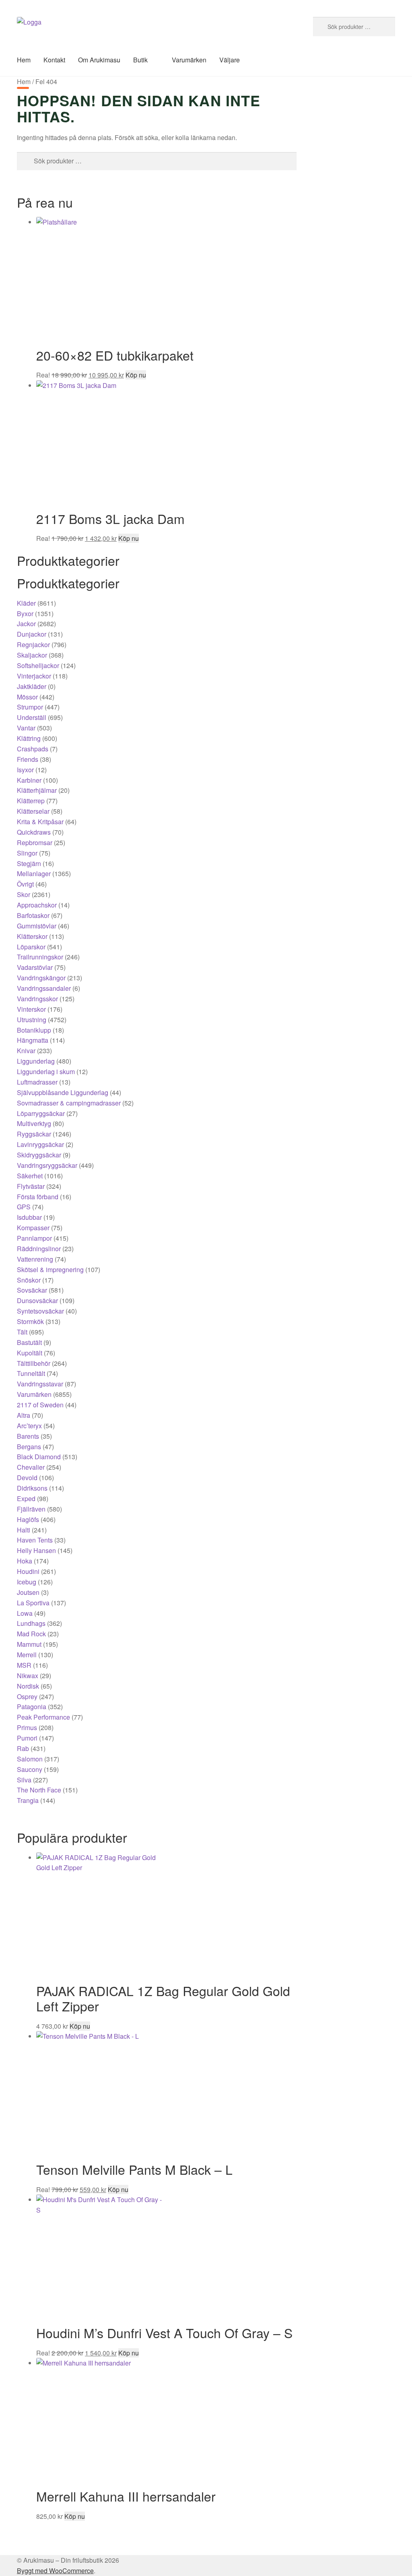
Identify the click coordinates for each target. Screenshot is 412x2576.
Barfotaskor (33, 915)
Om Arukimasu (99, 60)
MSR (24, 1665)
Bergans (29, 1447)
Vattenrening (35, 1259)
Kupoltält (30, 1353)
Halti (24, 1530)
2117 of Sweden (40, 1405)
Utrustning (32, 1020)
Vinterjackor (34, 676)
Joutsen (28, 1592)
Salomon (30, 1759)
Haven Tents (35, 1540)
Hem (24, 60)
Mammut (29, 1644)
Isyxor (25, 770)
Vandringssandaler (44, 988)
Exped (26, 1498)
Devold (27, 1478)
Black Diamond (39, 1457)
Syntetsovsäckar (40, 1311)
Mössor (27, 697)
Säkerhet (30, 1176)
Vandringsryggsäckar (47, 1165)
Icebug (27, 1582)
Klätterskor (32, 936)
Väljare (230, 60)
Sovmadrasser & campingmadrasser (69, 1103)
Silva (24, 1780)
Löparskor (31, 947)
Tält (22, 1332)
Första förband (38, 1197)
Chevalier (31, 1467)
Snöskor (29, 1280)
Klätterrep (31, 801)
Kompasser (33, 1228)
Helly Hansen (36, 1550)
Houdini (28, 1571)
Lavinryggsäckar (40, 1144)
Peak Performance (43, 1717)
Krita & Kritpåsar (40, 822)
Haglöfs (28, 1519)
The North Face (39, 1790)
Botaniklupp (34, 1030)
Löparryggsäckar (41, 1113)
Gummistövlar (37, 926)
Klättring (29, 738)
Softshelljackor (38, 665)
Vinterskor (31, 1009)
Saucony (30, 1769)
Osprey (27, 1696)
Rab (23, 1748)
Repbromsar (35, 843)
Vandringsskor (37, 999)
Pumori (27, 1738)
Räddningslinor (39, 1249)
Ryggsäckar (34, 1134)
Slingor (27, 853)
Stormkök (30, 1321)
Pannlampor (34, 1238)
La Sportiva (33, 1603)
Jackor (26, 624)
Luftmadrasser (37, 1082)
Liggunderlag (36, 1061)
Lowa (25, 1613)
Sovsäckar (32, 1290)
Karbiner (29, 780)
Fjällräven (31, 1509)
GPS (24, 1207)
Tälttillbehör (34, 1363)
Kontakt (54, 60)
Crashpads (33, 749)
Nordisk (28, 1686)
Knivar (26, 1051)
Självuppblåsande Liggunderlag (63, 1092)
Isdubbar (29, 1217)
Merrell (27, 1655)
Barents (28, 1436)
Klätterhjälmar (37, 790)
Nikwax (28, 1676)
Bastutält (29, 1342)
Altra (24, 1415)
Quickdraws (34, 832)
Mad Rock (31, 1634)
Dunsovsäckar (37, 1300)
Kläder (26, 603)
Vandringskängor (41, 978)
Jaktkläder (32, 686)
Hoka (25, 1561)
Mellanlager (34, 873)
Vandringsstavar (40, 1384)
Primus (27, 1727)
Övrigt (25, 884)
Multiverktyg (34, 1123)
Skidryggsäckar (39, 1155)
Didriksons (32, 1488)
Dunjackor (32, 634)
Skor (24, 894)
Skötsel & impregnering (50, 1269)
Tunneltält (31, 1373)
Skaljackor (32, 655)
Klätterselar (33, 811)
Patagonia (32, 1707)
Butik (140, 60)
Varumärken (189, 60)
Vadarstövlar (35, 967)
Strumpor (30, 707)
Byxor (25, 614)
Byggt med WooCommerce (55, 2571)
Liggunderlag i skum (46, 1071)
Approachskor (37, 905)
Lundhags (31, 1623)
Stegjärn (29, 863)
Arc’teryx (29, 1426)
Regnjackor (33, 645)
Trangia (28, 1800)
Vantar (26, 728)
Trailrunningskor (40, 957)
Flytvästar (31, 1186)
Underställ (32, 717)
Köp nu (136, 375)
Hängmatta (33, 1040)
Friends (28, 759)
